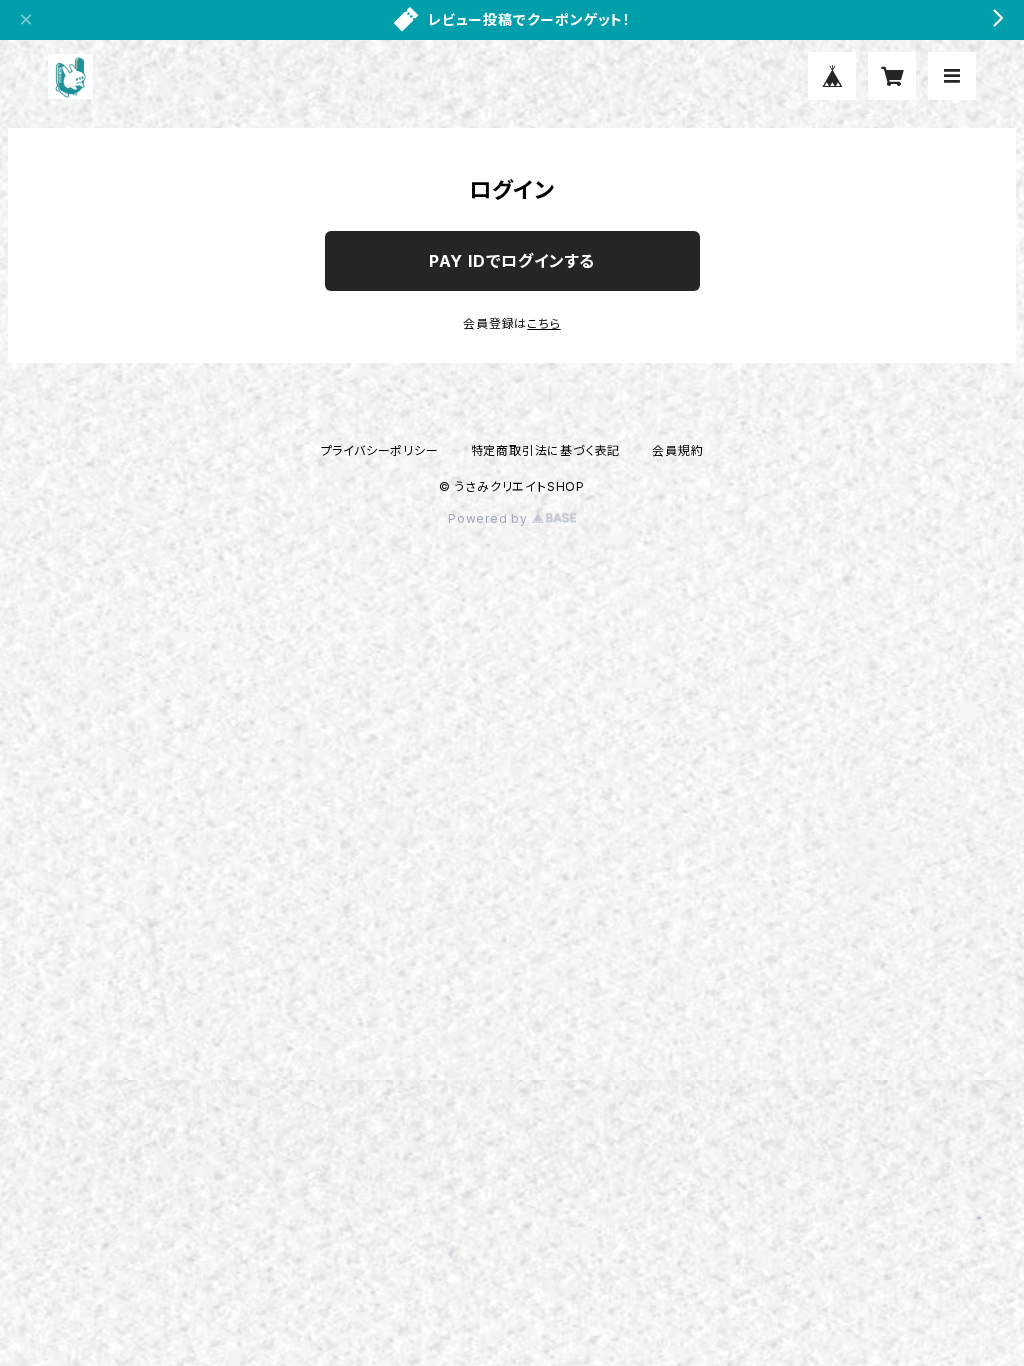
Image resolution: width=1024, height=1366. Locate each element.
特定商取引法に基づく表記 (546, 450)
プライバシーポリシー (380, 450)
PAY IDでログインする (512, 261)
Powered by (490, 518)
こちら (543, 323)
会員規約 (677, 450)
